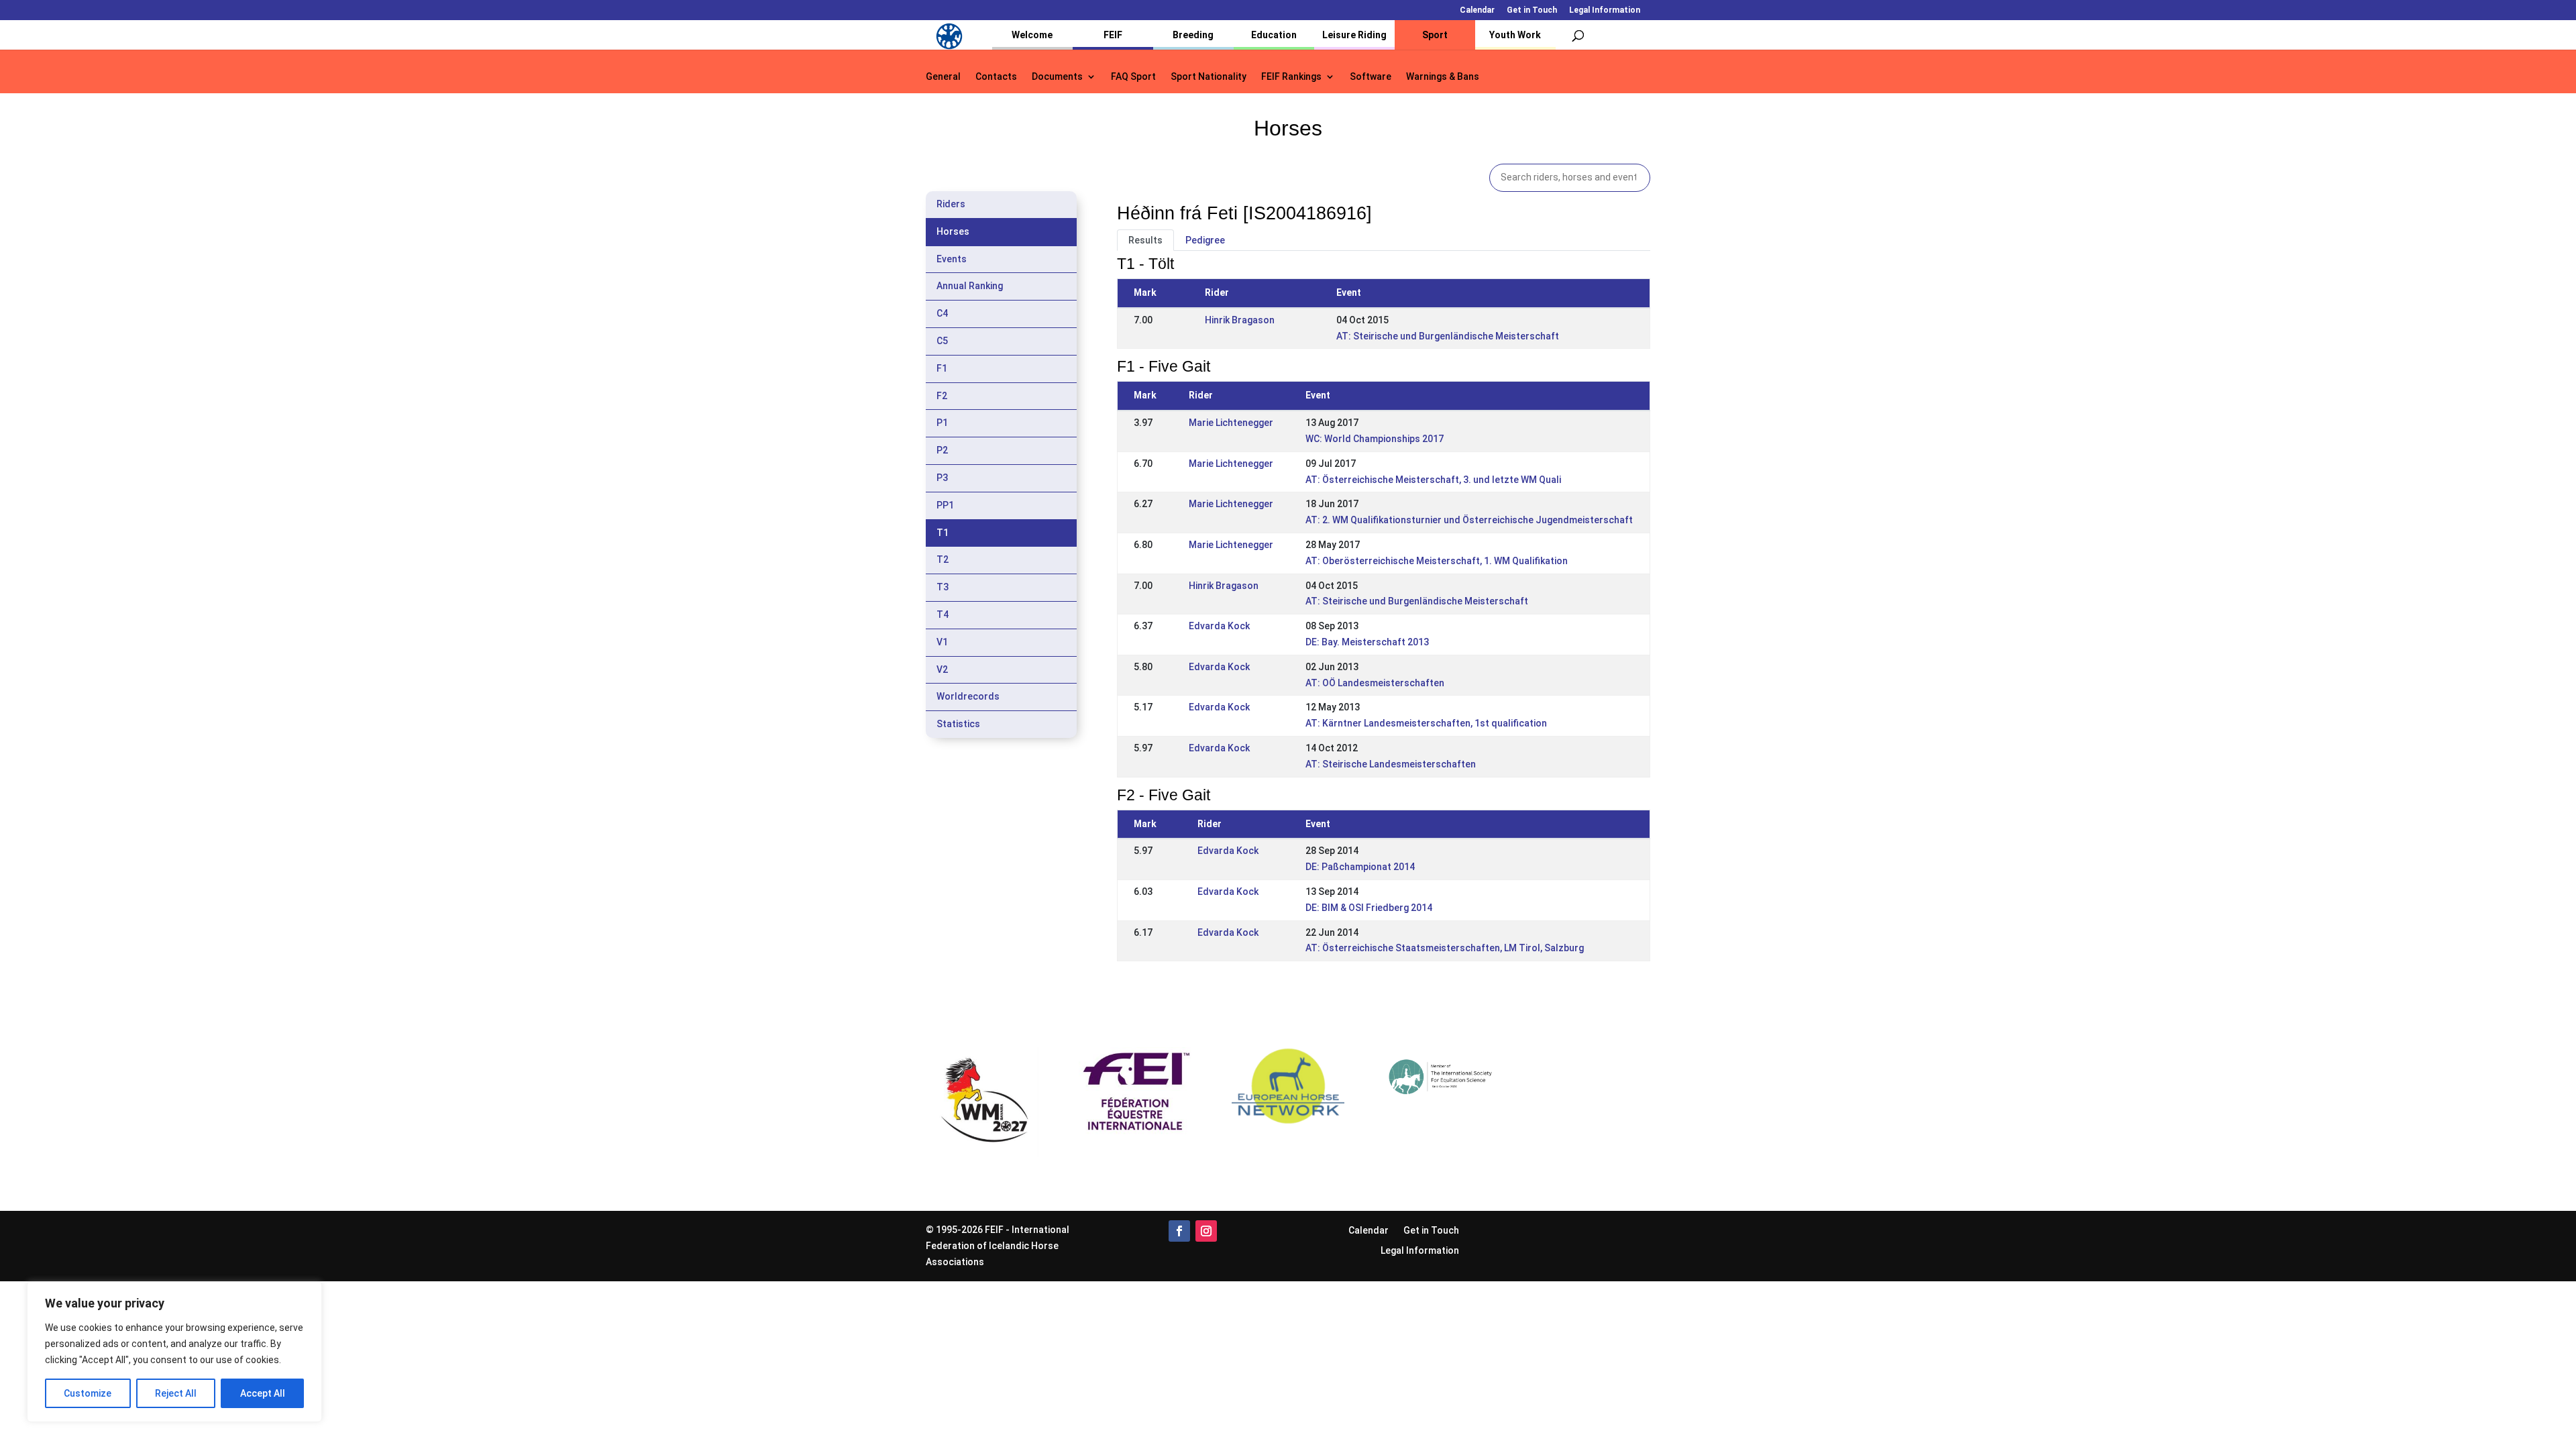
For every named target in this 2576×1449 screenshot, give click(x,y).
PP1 (945, 505)
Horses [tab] (953, 231)
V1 (942, 642)
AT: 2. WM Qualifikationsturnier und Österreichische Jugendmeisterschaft (1469, 520)
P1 (942, 423)
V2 (942, 669)
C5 (942, 341)
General (943, 77)
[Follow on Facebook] (1179, 1231)
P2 (942, 450)
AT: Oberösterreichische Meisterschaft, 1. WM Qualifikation (1437, 561)
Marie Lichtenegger (1231, 423)
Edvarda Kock (1219, 626)
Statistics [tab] (958, 724)
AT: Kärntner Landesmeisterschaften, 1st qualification (1426, 723)
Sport (1435, 35)
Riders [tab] (951, 204)
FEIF (1113, 35)
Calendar (1477, 10)
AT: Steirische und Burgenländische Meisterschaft (1448, 336)
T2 (943, 559)
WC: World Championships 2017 (1375, 439)
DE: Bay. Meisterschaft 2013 (1367, 642)
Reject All (176, 1393)
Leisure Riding (1354, 35)
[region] (174, 1352)
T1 (943, 533)
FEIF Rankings (1291, 77)
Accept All (263, 1393)
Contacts (996, 77)
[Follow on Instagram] (1206, 1231)
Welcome (1032, 35)
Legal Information (1605, 10)
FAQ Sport (1133, 77)
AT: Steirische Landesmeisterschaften (1391, 764)
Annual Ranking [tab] (970, 286)
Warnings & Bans (1443, 77)
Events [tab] (952, 259)
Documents (1057, 77)
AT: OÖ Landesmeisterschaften (1375, 683)
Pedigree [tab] (1205, 240)
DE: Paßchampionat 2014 (1360, 867)
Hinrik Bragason (1240, 320)
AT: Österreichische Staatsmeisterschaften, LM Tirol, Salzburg (1445, 948)
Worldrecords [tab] (968, 696)
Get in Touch (1532, 10)
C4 (942, 313)
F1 (942, 368)
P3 (942, 478)
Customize (88, 1393)
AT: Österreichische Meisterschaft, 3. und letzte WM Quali (1433, 480)
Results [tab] (1145, 240)
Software (1371, 77)
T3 (943, 587)
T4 (943, 614)
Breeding (1193, 35)
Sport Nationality (1209, 77)
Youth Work (1515, 35)
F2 (942, 396)
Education (1274, 35)
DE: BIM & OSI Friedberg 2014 (1369, 908)
